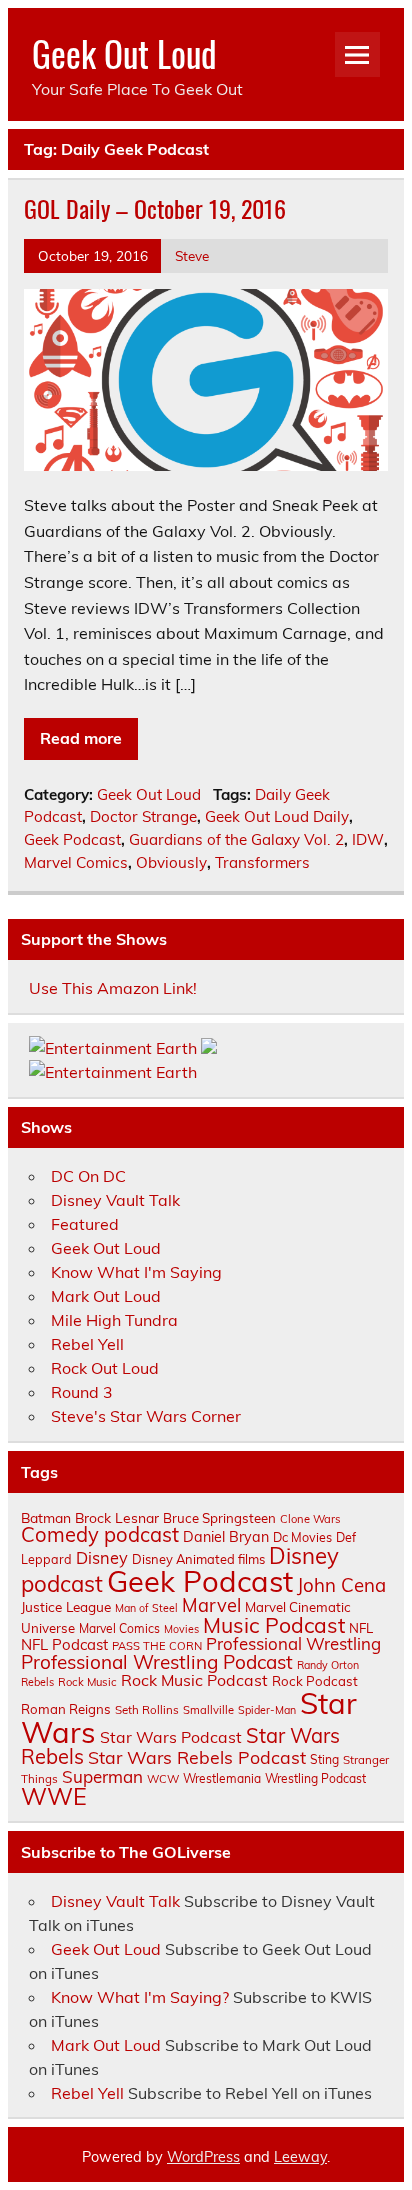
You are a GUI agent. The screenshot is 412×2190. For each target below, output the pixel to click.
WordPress (203, 2157)
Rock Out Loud (105, 1368)
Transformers (262, 862)
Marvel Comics (76, 862)
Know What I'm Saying (136, 1272)
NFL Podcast (64, 1644)
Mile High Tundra (114, 1320)
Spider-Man (267, 1710)
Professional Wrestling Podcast (157, 1662)
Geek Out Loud (124, 53)
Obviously (171, 862)
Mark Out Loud (106, 1296)
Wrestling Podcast (315, 1778)
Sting (324, 1759)
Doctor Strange (143, 816)
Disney (102, 1558)
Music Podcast (274, 1625)
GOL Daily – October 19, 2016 (155, 208)
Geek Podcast (72, 839)
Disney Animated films (198, 1559)
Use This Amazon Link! (113, 988)
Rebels (37, 1682)
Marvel (211, 1605)
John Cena (341, 1585)
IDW (368, 839)
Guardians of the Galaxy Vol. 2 (236, 839)
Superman (102, 1776)
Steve (192, 255)
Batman (46, 1517)
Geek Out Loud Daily (277, 816)
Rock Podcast (315, 1681)
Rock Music (87, 1682)
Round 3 (82, 1392)
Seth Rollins (147, 1709)
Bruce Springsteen (219, 1518)
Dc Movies (302, 1537)
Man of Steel (146, 1608)
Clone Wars (310, 1519)
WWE (54, 1796)
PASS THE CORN (157, 1646)
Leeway (300, 2157)
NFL (361, 1628)
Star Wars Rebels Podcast (197, 1757)
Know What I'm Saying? (140, 1997)
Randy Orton (328, 1665)
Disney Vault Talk (115, 1200)
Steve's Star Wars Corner (146, 1416)
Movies (181, 1629)
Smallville (208, 1710)
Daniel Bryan (226, 1537)
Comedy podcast (100, 1534)
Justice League (66, 1606)
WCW (163, 1779)
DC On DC (88, 1176)
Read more (81, 738)
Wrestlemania (222, 1778)
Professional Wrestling (293, 1643)
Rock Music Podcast (194, 1680)
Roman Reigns (66, 1709)
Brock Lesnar (117, 1517)
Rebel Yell (87, 1344)
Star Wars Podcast (171, 1737)
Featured (85, 1224)
